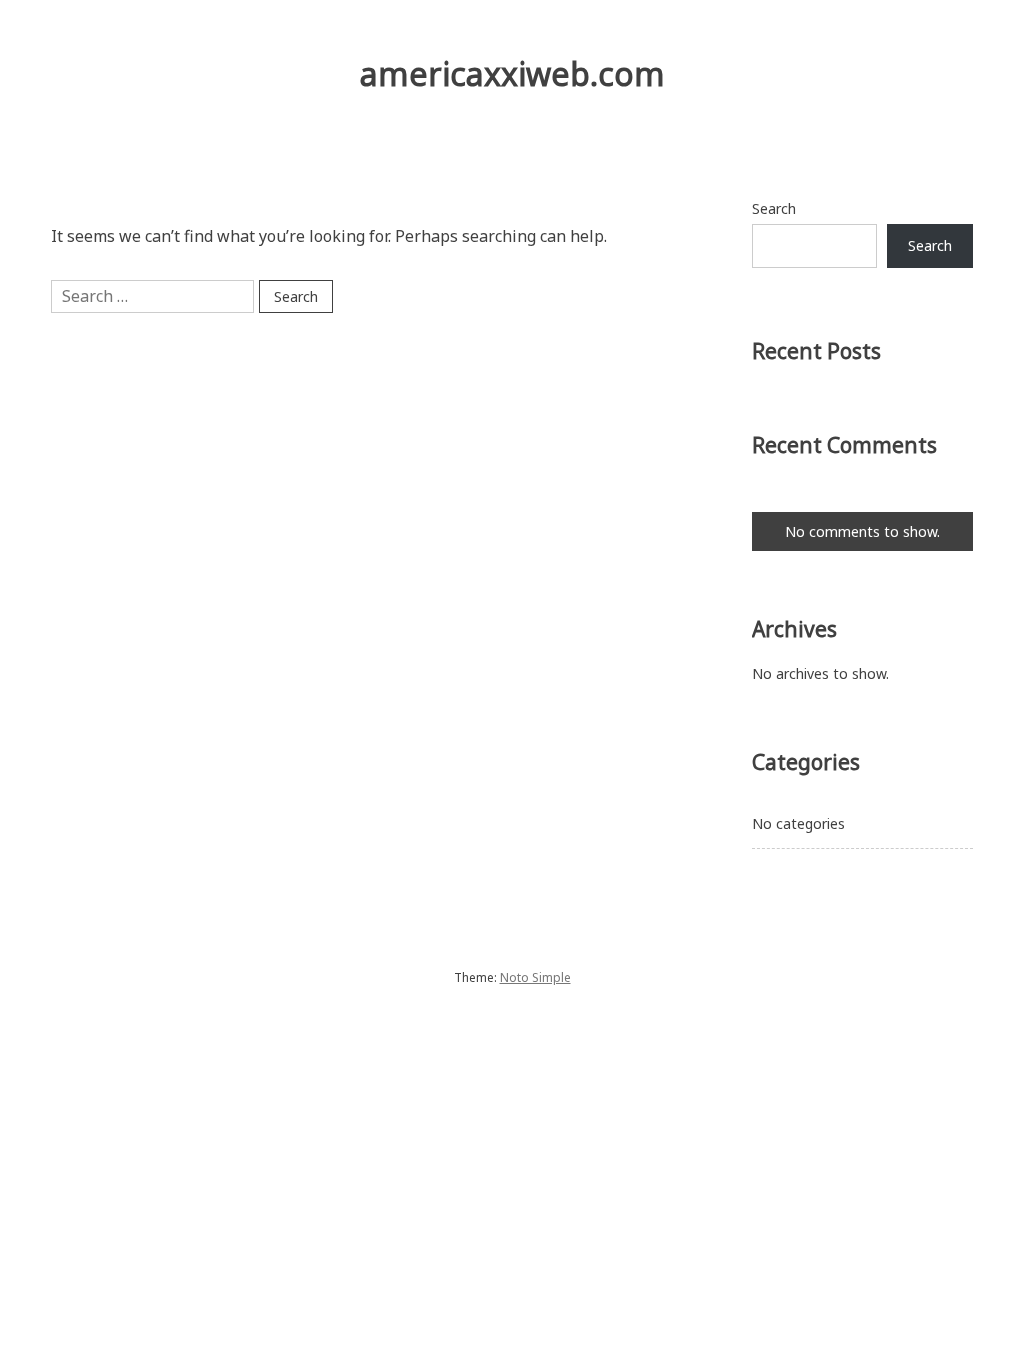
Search (774, 208)
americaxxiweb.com (512, 73)
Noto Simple (535, 977)
